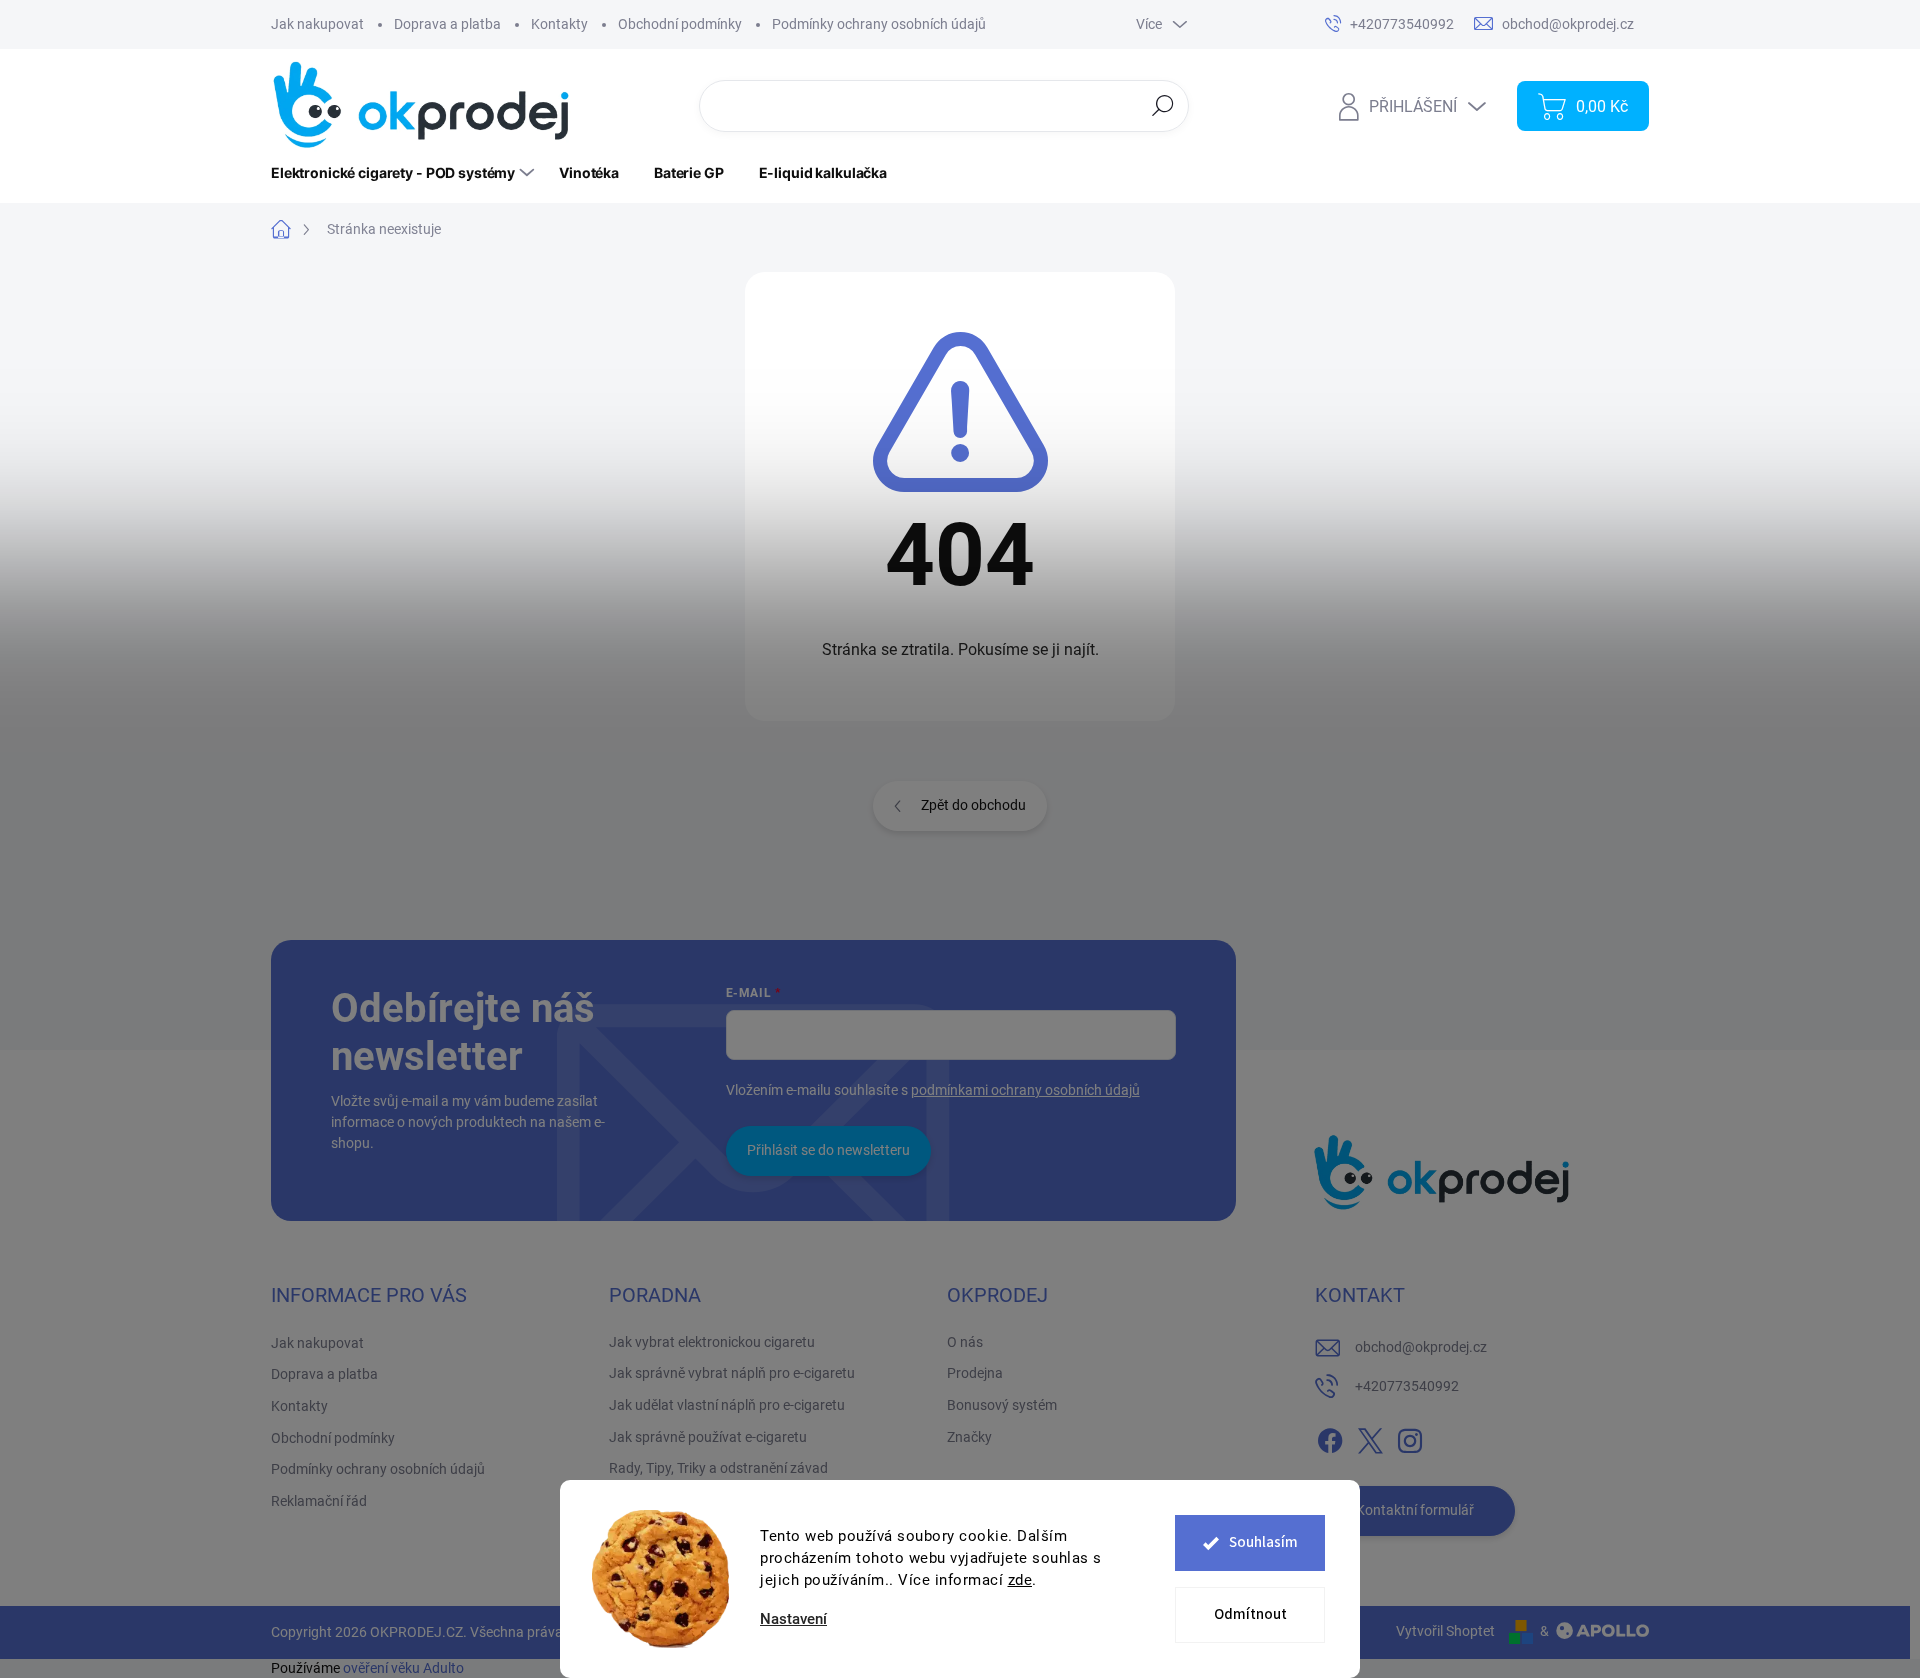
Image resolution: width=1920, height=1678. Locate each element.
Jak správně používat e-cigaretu (708, 1437)
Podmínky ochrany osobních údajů (879, 24)
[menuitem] (405, 173)
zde (1020, 1580)
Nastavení (793, 1619)
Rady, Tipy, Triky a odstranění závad (718, 1468)
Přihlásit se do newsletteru (828, 1150)
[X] (1370, 1437)
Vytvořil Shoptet (1445, 1631)
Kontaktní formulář (1415, 1510)
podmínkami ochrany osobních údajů (1025, 1090)
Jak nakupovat (317, 24)
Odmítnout (1250, 1614)
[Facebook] (1330, 1437)
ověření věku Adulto (403, 1668)
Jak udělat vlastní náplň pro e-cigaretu (727, 1405)
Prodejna (975, 1373)
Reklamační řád (319, 1501)
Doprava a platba (447, 24)
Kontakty (559, 24)
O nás (965, 1342)
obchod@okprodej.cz (1421, 1347)
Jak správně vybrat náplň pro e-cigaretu (732, 1373)
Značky (969, 1437)
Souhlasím (1263, 1542)
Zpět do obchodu (973, 805)
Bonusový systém (1002, 1405)
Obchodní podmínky (680, 24)
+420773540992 (1407, 1386)
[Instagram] (1410, 1437)
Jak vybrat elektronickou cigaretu (712, 1342)
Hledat (1163, 105)
